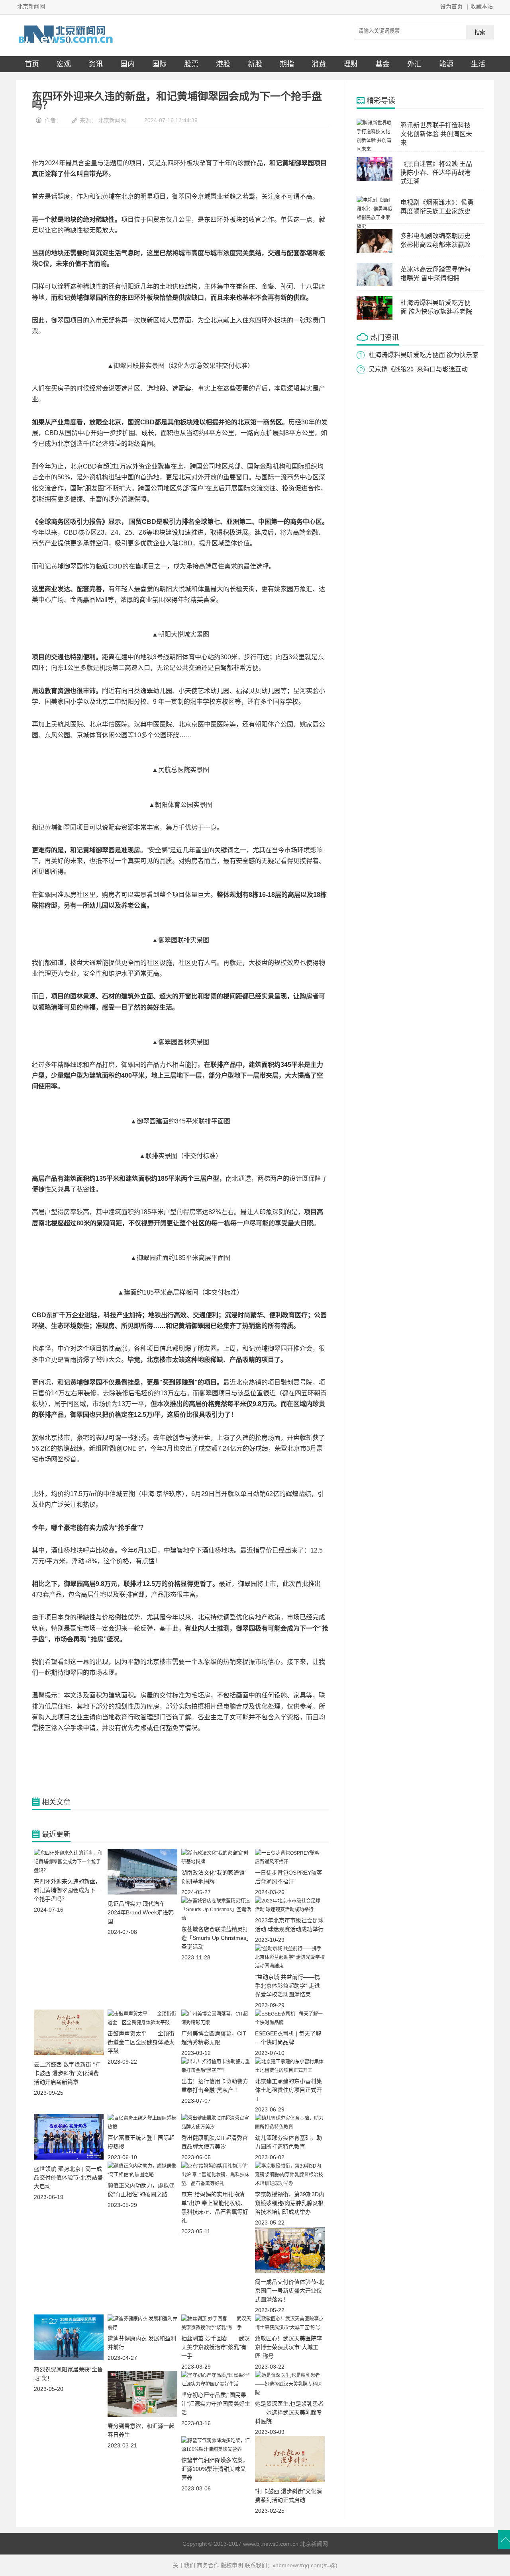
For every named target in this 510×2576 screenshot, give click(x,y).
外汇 (414, 64)
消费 (319, 64)
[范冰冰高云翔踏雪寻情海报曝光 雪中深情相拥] (375, 285)
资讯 (96, 64)
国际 (159, 64)
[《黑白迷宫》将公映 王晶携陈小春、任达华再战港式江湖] (375, 179)
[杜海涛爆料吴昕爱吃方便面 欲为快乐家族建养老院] (375, 318)
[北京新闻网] (66, 43)
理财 (351, 64)
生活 (478, 64)
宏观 (64, 64)
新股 (255, 64)
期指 (287, 64)
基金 (382, 64)
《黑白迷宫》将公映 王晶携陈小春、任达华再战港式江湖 (436, 173)
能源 (446, 64)
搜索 (480, 32)
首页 (32, 64)
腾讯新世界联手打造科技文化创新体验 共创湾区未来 (436, 134)
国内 (127, 64)
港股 (223, 64)
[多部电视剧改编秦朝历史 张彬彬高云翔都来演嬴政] (375, 251)
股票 (191, 64)
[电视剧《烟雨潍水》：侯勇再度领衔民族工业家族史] (375, 227)
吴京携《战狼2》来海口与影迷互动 (418, 369)
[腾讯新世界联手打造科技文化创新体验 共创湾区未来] (375, 149)
